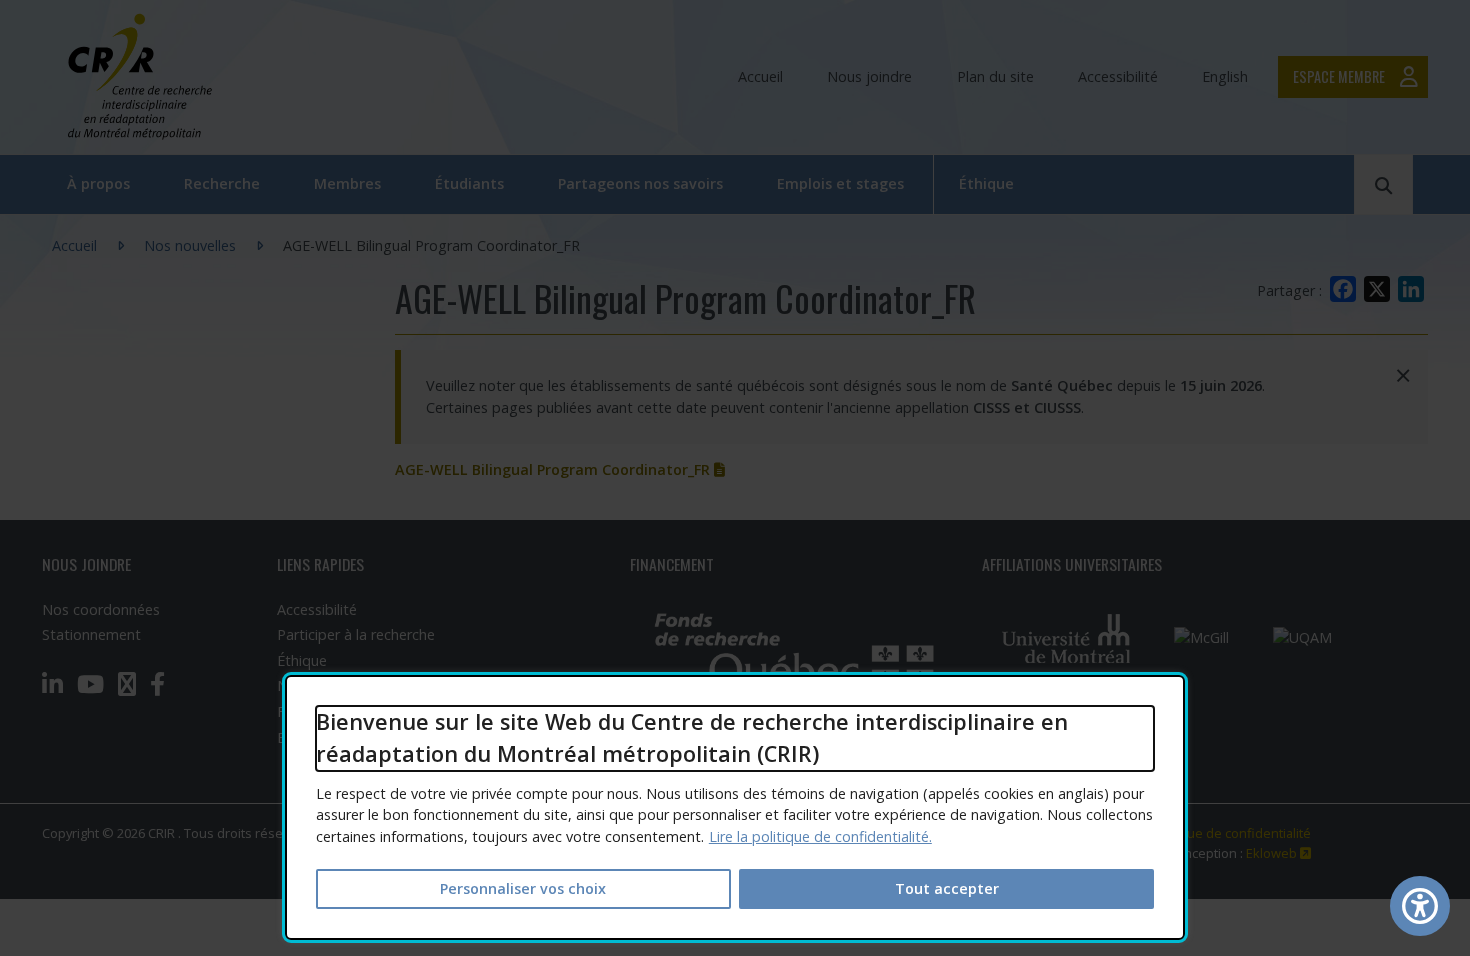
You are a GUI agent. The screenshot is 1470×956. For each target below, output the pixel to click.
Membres (347, 183)
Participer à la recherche (356, 634)
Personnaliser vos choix (523, 888)
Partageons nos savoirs (640, 183)
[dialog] (735, 807)
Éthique (986, 183)
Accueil (760, 76)
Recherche (222, 183)
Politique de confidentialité (1230, 833)
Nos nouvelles (190, 245)
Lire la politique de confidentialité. (820, 836)
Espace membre (1339, 76)
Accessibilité (1118, 76)
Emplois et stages (840, 183)
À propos (98, 183)
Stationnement (91, 634)
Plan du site (995, 76)
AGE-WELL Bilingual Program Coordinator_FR (560, 469)
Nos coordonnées (101, 609)
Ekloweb (1278, 853)
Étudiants (469, 183)
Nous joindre (869, 76)
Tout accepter (947, 888)
